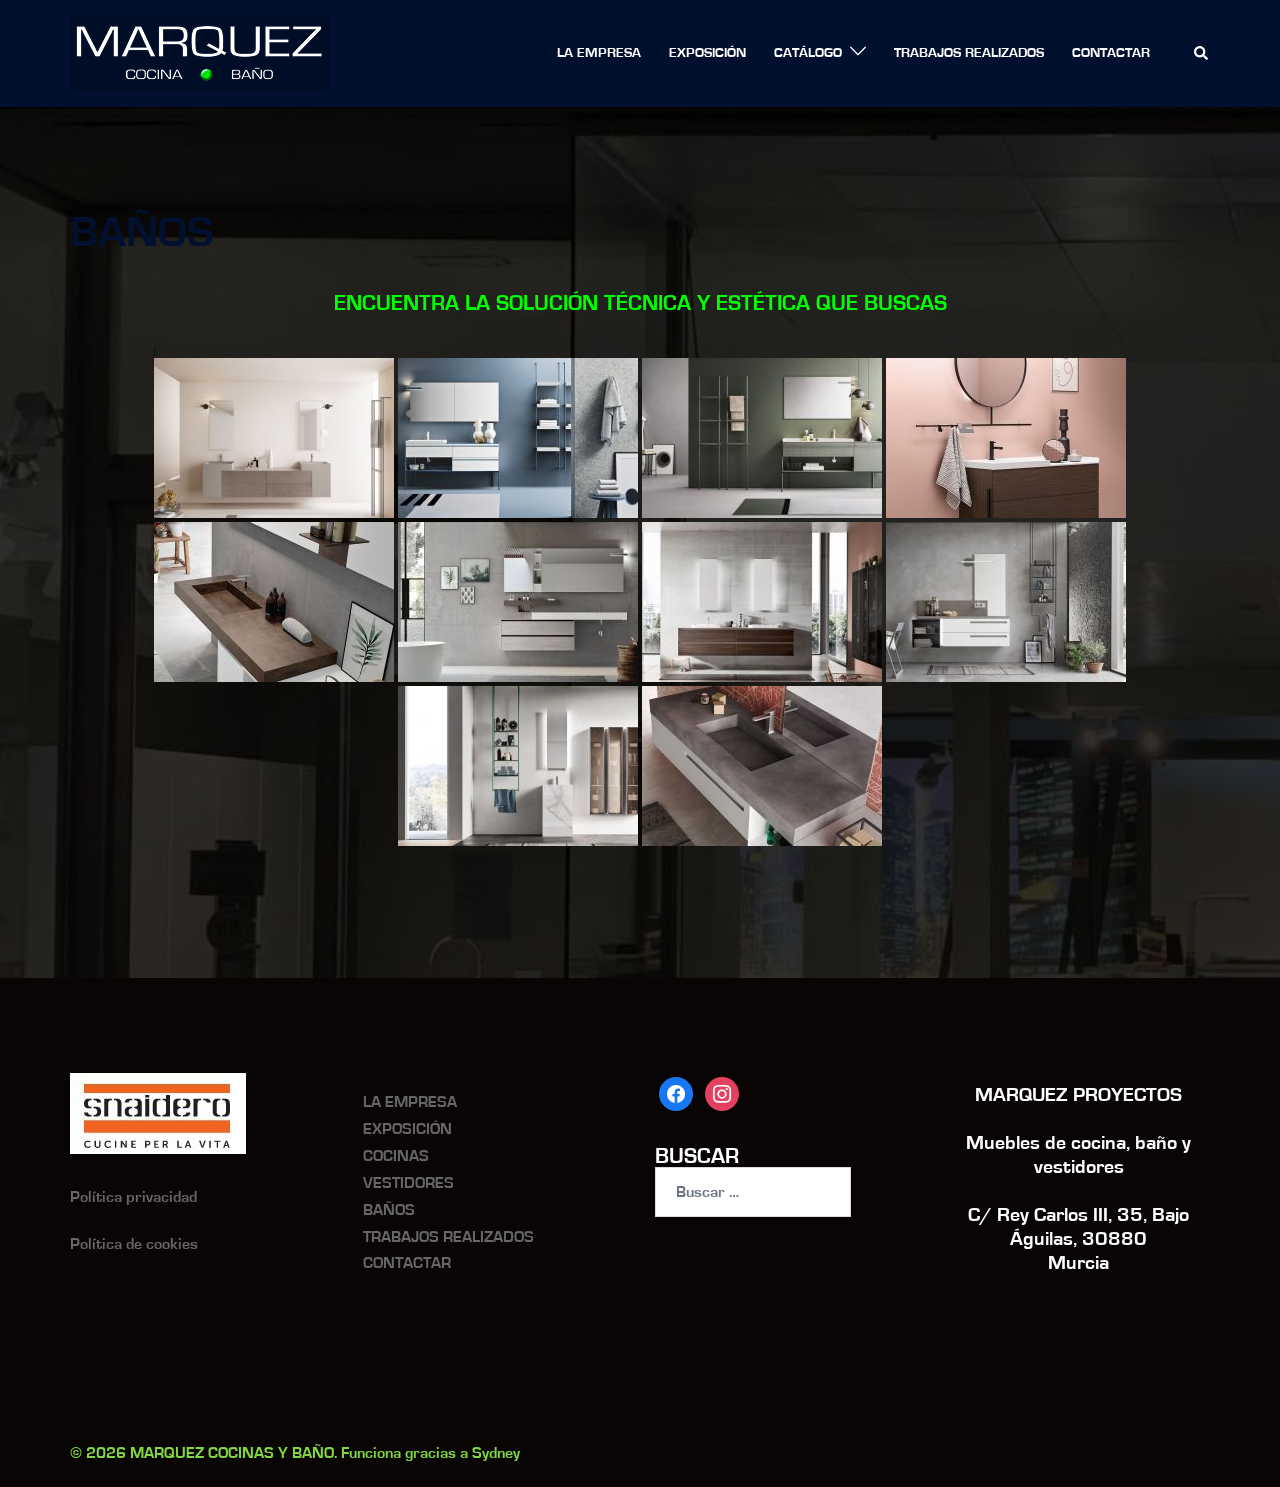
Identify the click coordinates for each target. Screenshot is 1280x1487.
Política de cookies (134, 1244)
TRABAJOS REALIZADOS (969, 53)
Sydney (496, 1453)
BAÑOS (389, 1210)
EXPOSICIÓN (707, 53)
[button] (1202, 54)
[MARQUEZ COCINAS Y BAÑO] (200, 52)
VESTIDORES (408, 1183)
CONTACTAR (1111, 53)
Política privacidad (133, 1197)
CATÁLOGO (808, 53)
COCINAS (396, 1156)
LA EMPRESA (599, 53)
